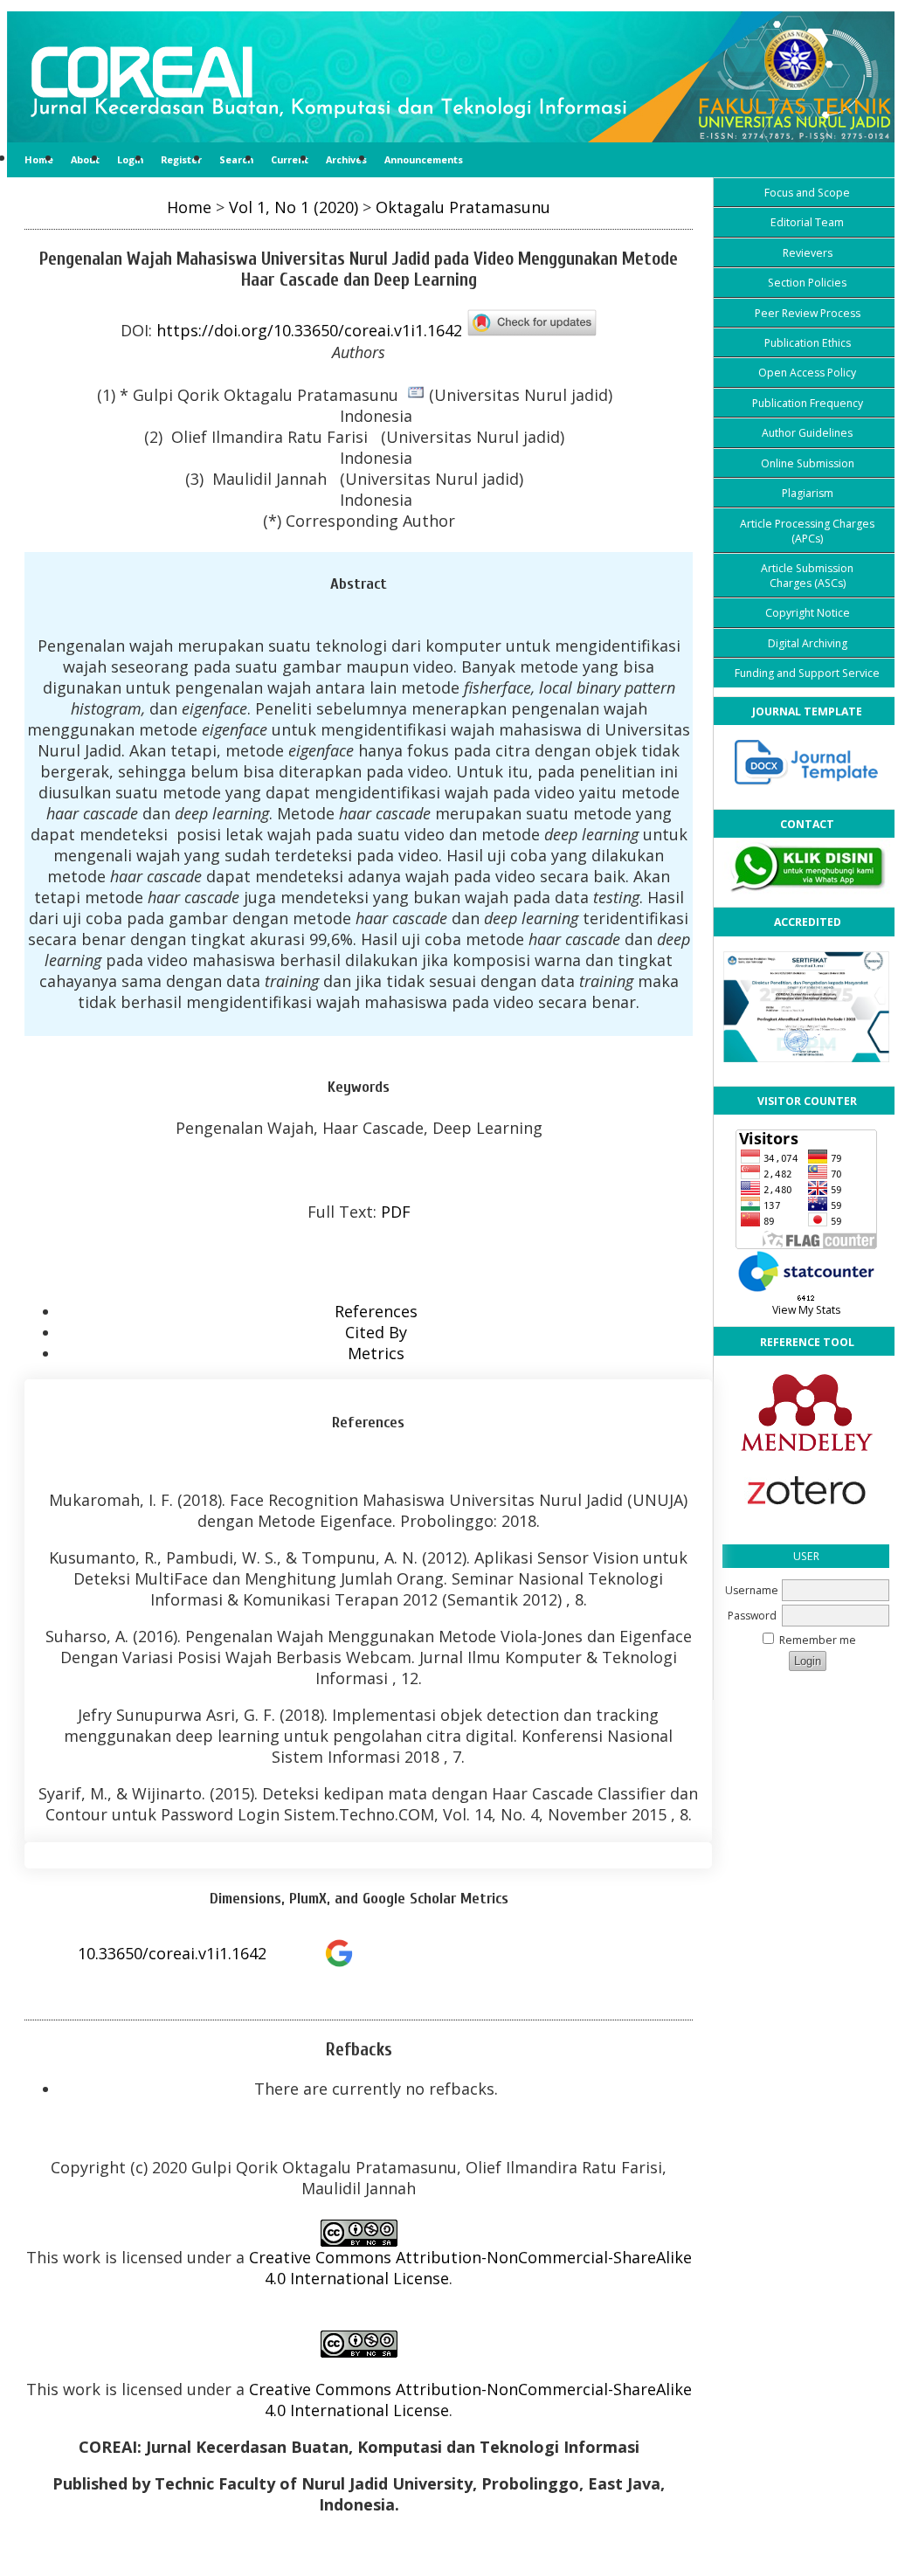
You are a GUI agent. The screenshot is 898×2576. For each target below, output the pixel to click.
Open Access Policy (807, 373)
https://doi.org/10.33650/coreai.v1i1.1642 (309, 331)
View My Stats (806, 1310)
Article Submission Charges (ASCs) (807, 576)
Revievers (808, 253)
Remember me (818, 1640)
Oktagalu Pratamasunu (463, 207)
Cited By (376, 1332)
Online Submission (808, 463)
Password (752, 1616)
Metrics (376, 1353)
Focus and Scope (807, 193)
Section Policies (807, 283)
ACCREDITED (808, 922)
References (376, 1311)
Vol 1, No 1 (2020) (294, 207)
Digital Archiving (808, 643)
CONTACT (807, 824)
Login (130, 159)
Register (181, 159)
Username (752, 1590)
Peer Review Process (808, 313)
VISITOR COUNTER (807, 1101)
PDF (396, 1212)
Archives (346, 159)
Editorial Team (807, 222)
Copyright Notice (808, 613)
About (85, 159)
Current (290, 159)
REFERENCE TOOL (807, 1342)
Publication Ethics (808, 343)
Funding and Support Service (807, 673)
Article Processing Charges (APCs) (807, 531)
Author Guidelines (807, 433)
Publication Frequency (808, 403)
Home (39, 159)
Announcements (424, 159)
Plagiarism (808, 493)
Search (236, 159)
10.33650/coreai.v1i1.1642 (172, 1953)
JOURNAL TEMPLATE (807, 711)
